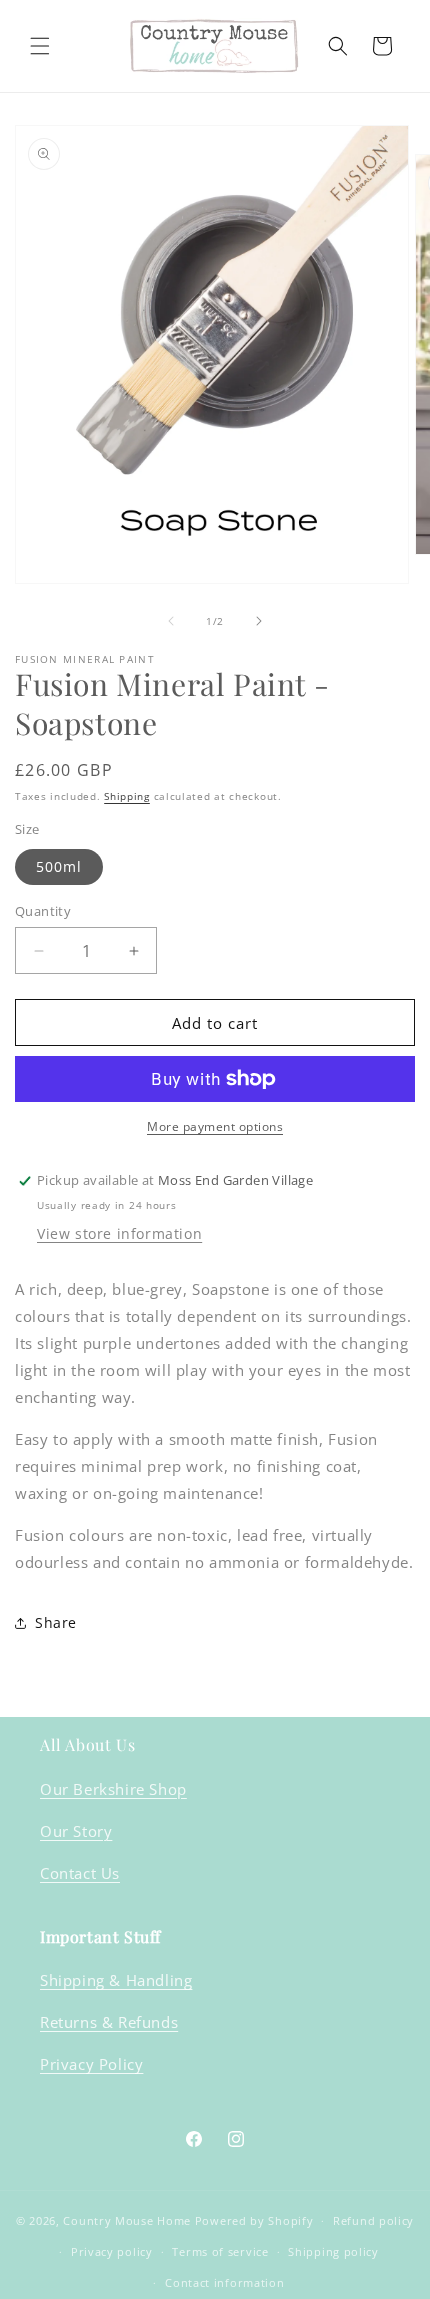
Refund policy (373, 2220)
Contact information (224, 2282)
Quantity (43, 911)
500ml (59, 866)
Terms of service (220, 2251)
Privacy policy (112, 2251)
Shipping (127, 796)
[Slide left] (171, 621)
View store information (119, 1233)
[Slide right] (259, 621)
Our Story (76, 1831)
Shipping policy (333, 2251)
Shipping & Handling (116, 1980)
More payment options (215, 1126)
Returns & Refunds (109, 2022)
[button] (40, 46)
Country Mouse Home (127, 2220)
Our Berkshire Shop (113, 1789)
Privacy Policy (91, 2064)
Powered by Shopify (254, 2220)
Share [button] (56, 1622)
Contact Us (80, 1873)
